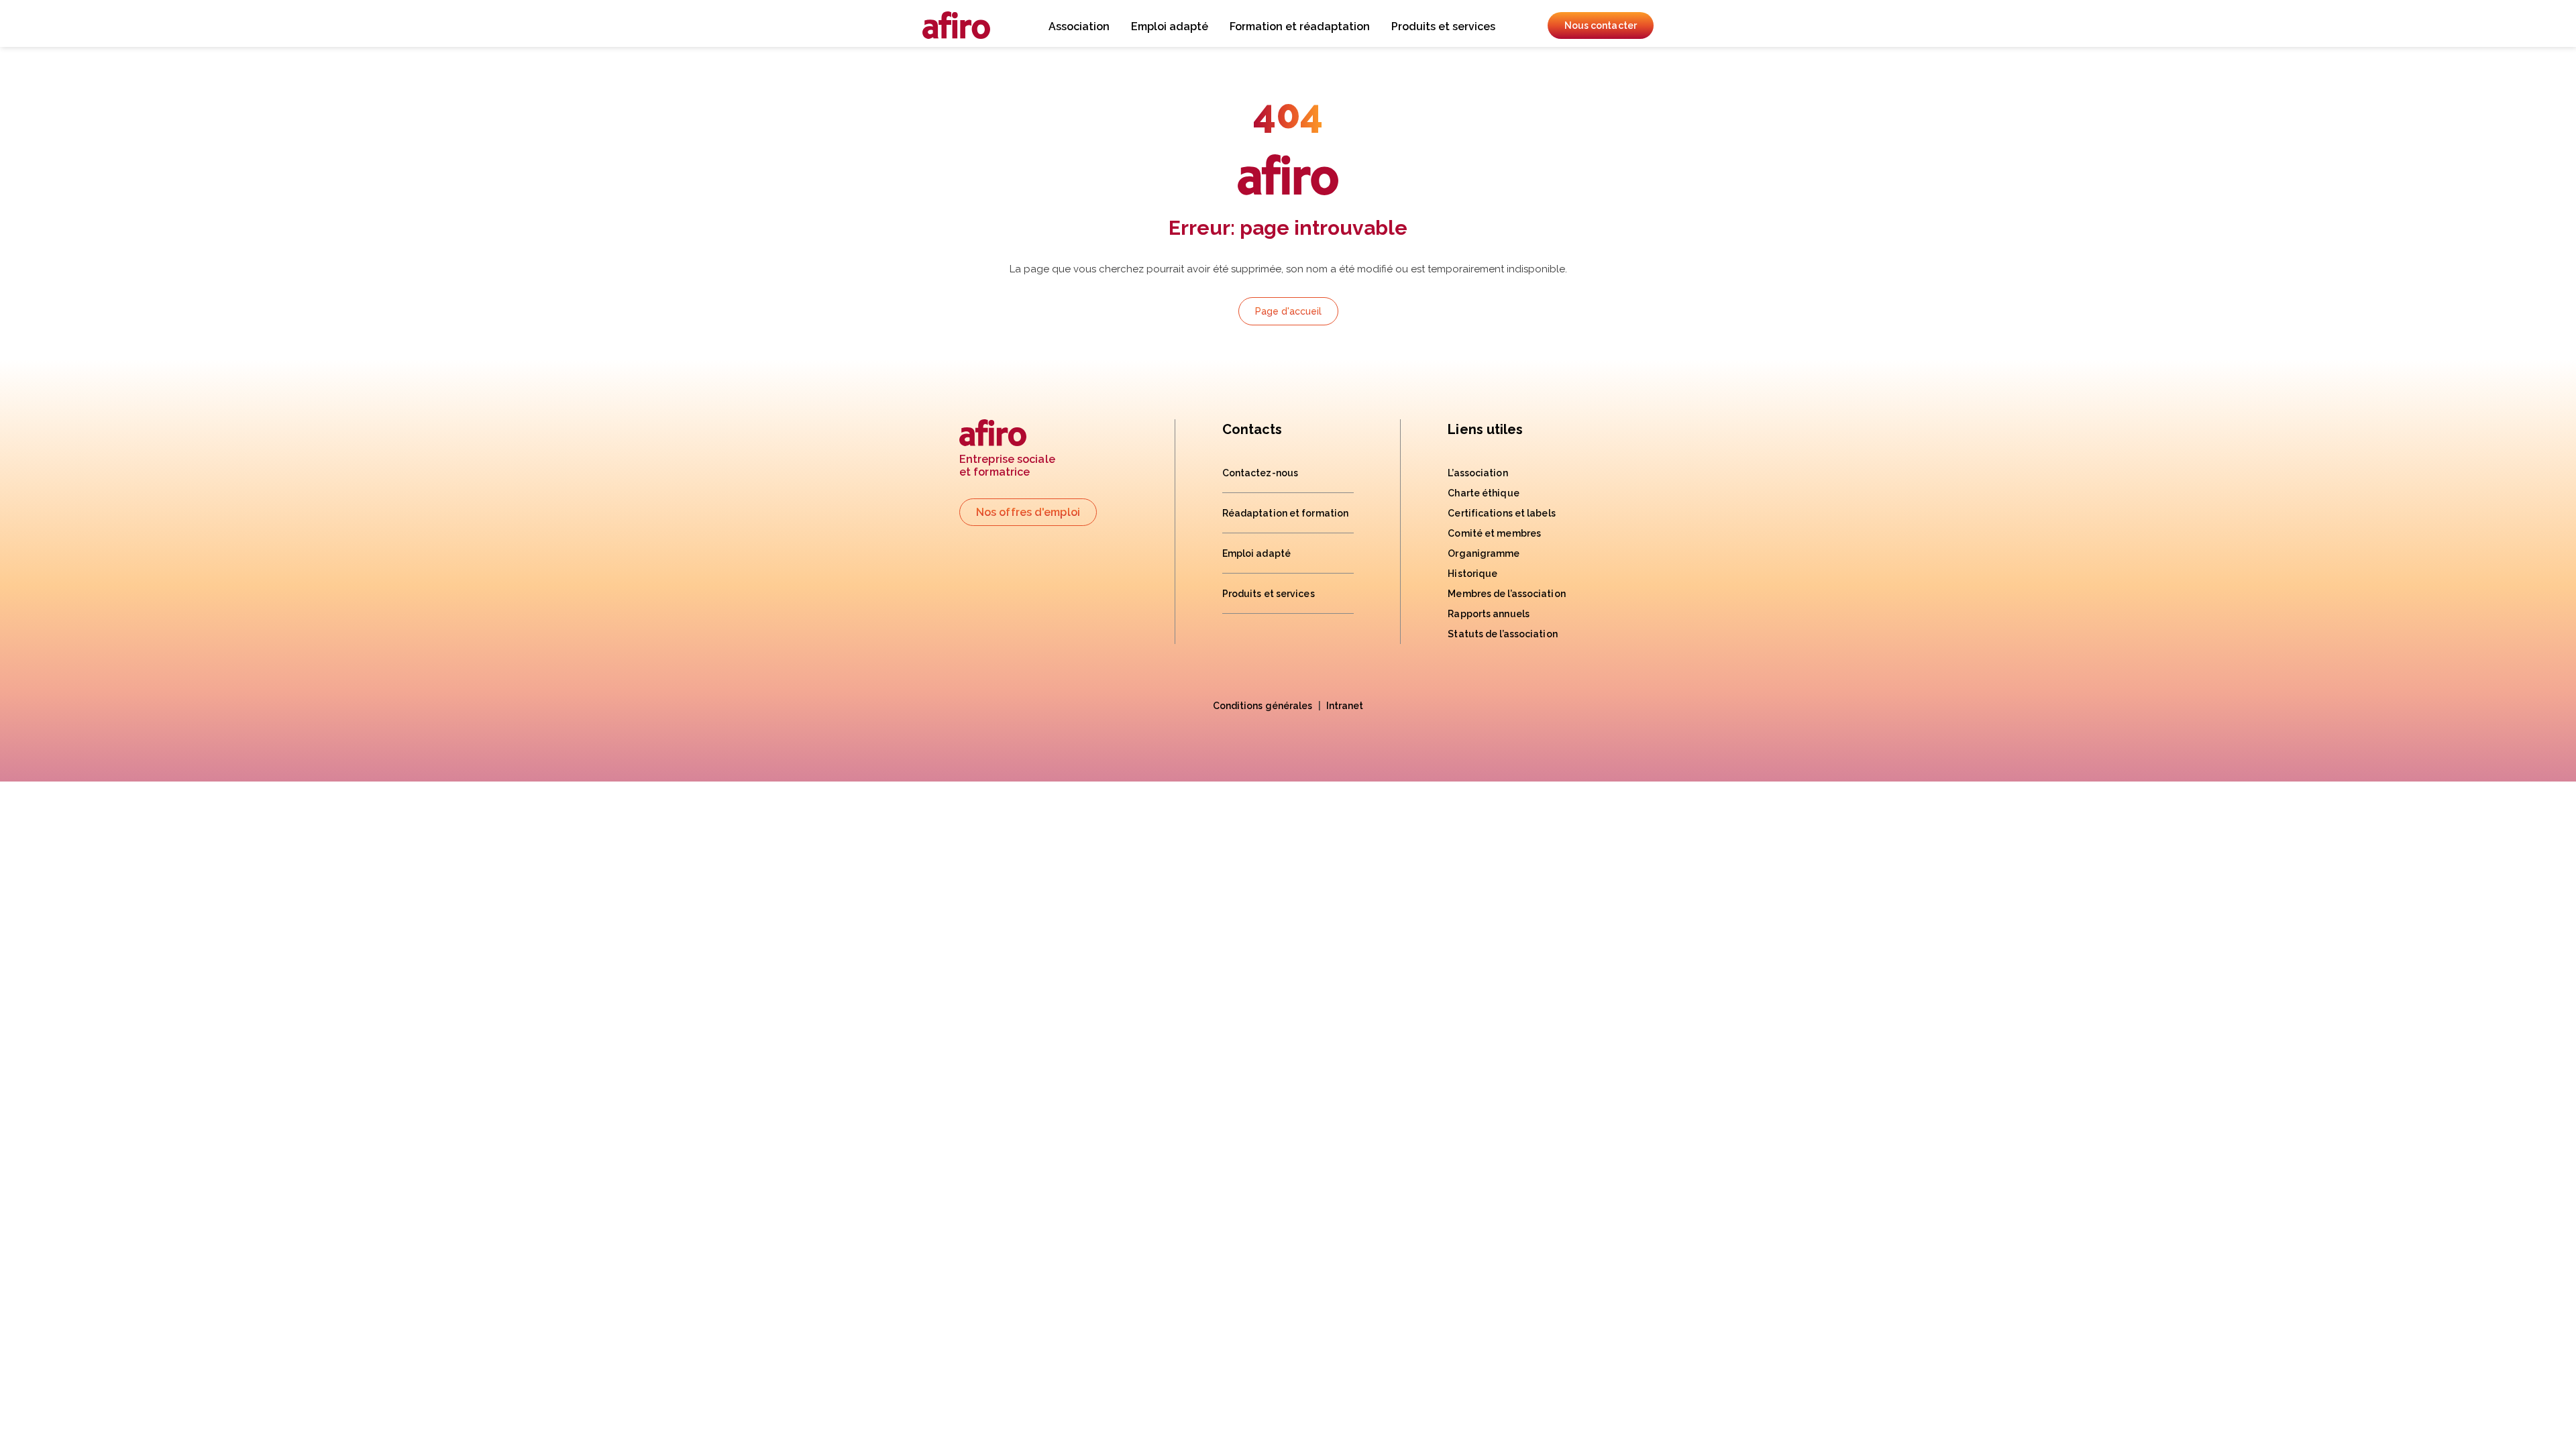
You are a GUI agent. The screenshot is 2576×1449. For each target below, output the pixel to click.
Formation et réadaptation (1300, 26)
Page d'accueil (1288, 311)
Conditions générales (1263, 706)
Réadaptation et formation (1286, 513)
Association (1079, 26)
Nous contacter (1601, 25)
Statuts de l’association (1502, 634)
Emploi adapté (1170, 26)
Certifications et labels (1501, 513)
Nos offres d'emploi (1028, 512)
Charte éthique (1483, 493)
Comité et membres (1494, 533)
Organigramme (1484, 553)
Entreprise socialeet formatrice (1007, 466)
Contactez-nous (1260, 473)
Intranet (1345, 706)
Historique (1472, 574)
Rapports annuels (1489, 614)
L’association (1478, 473)
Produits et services (1443, 26)
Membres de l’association (1506, 594)
